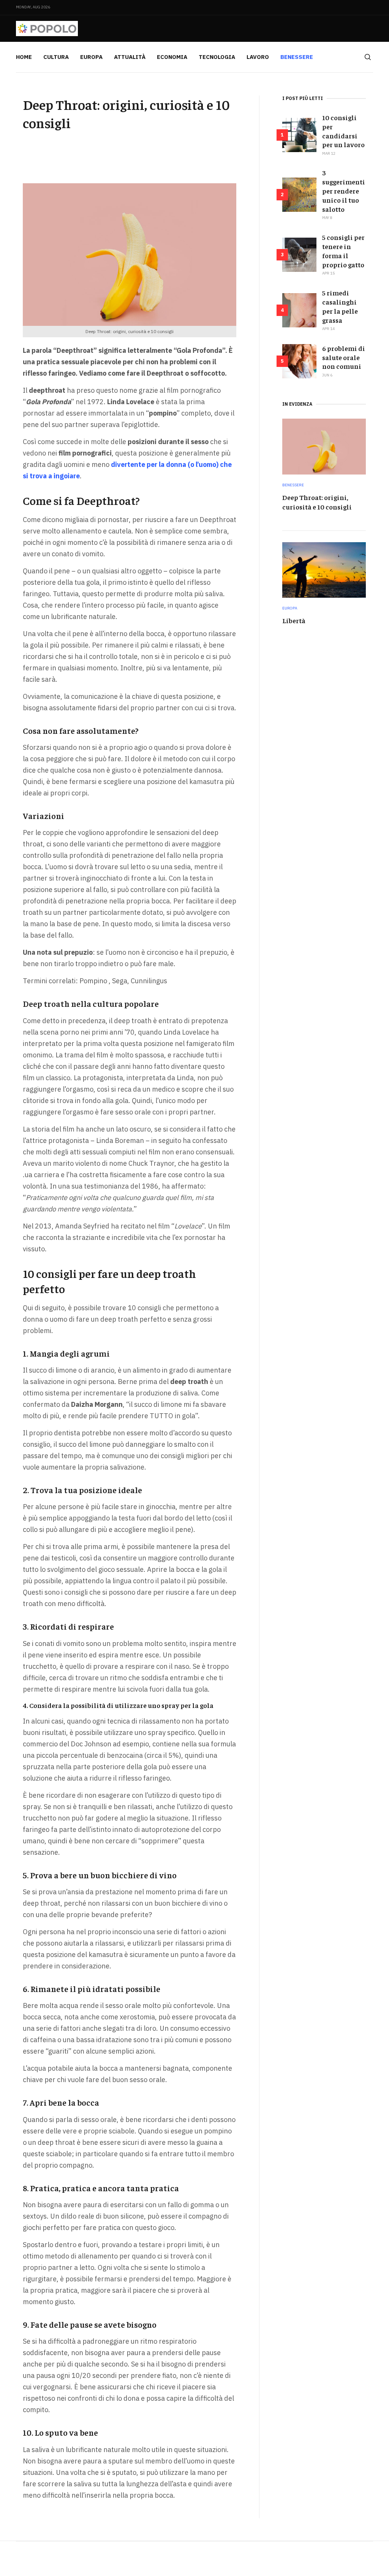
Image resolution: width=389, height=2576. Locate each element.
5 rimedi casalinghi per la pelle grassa (340, 306)
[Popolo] (47, 29)
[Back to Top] (366, 2553)
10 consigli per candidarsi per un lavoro (343, 131)
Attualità (130, 57)
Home (24, 57)
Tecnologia (217, 57)
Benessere (297, 57)
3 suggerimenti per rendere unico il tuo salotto (344, 191)
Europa (91, 57)
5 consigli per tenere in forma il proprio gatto (343, 251)
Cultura (56, 57)
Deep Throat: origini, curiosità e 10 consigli (317, 502)
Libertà (294, 620)
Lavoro (258, 57)
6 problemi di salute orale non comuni (344, 357)
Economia (172, 57)
